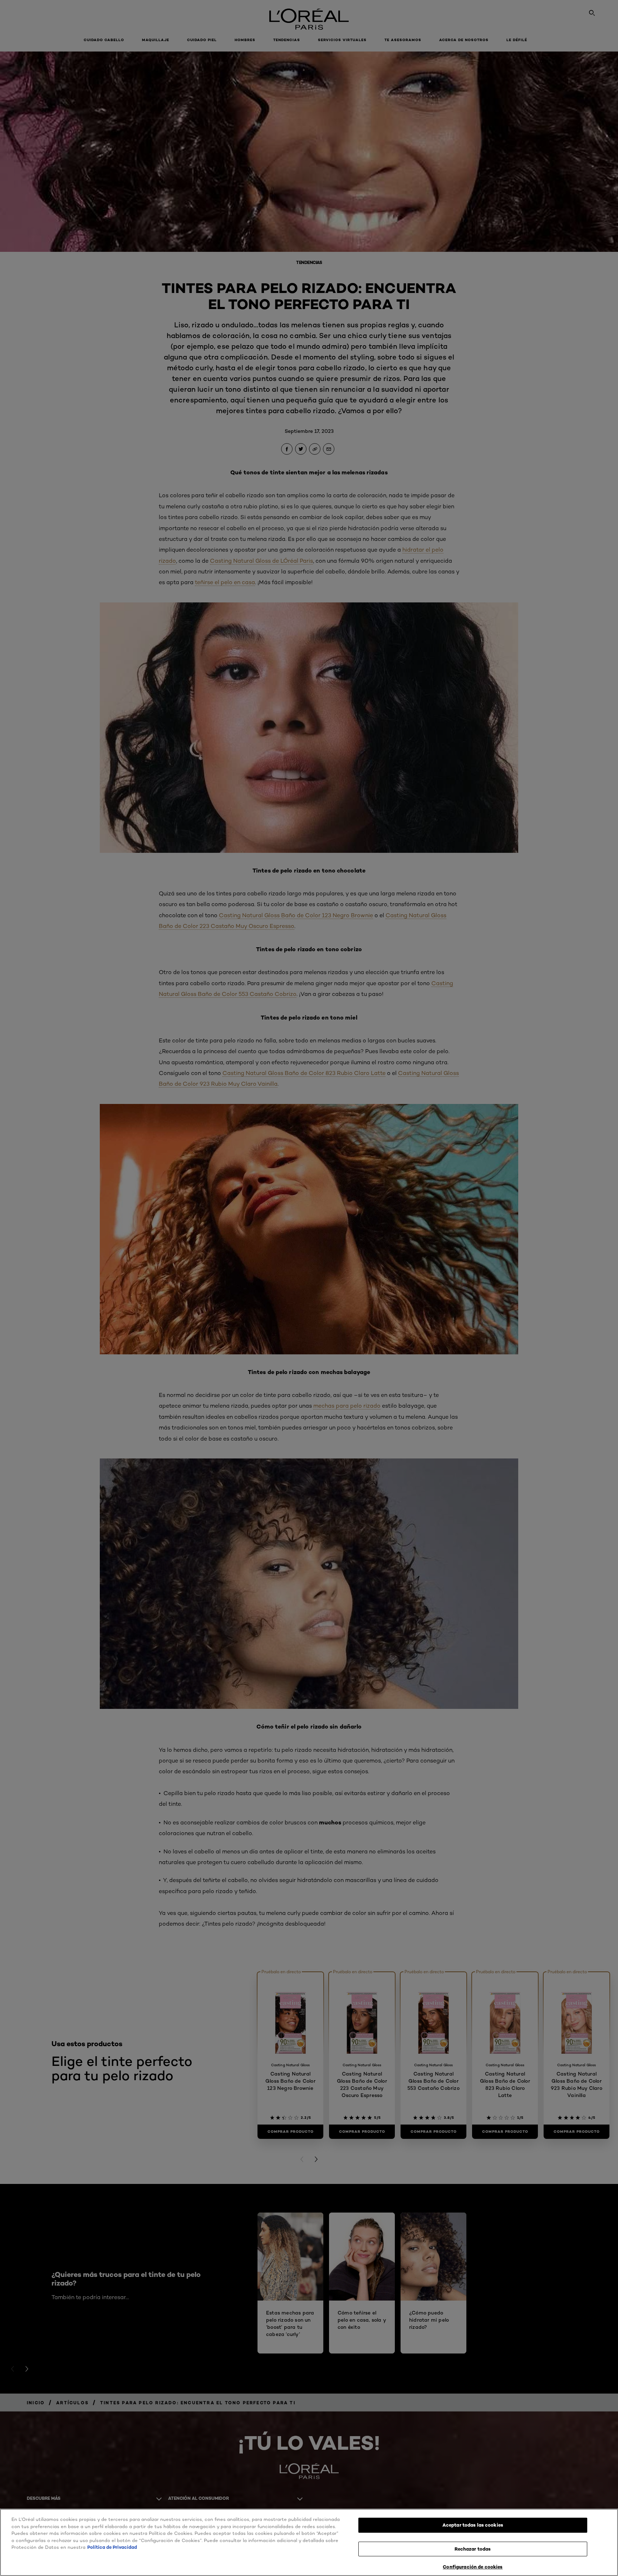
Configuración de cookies (473, 2567)
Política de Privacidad (112, 2547)
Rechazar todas (473, 2549)
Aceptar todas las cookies (473, 2525)
